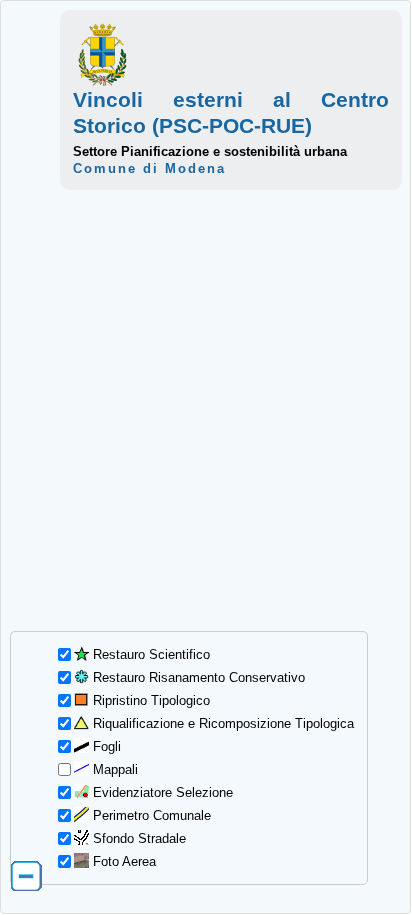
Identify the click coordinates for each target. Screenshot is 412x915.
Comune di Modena (149, 168)
